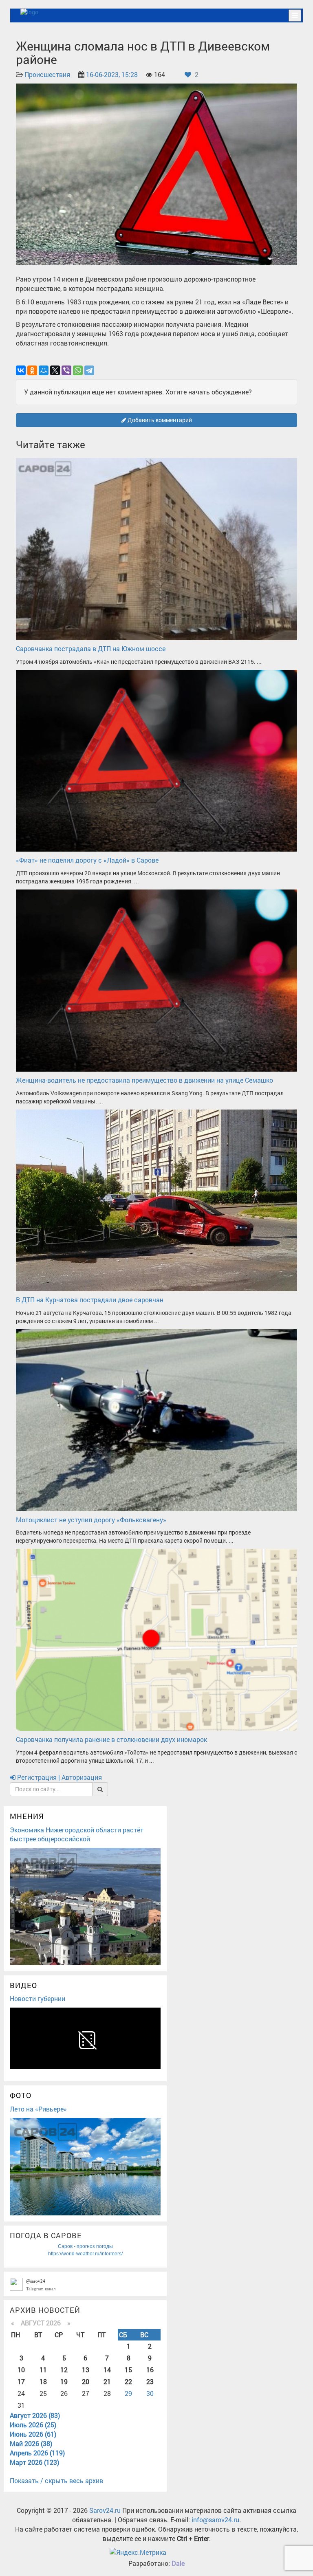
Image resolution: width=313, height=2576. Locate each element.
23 (150, 2381)
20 (86, 2381)
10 (21, 2370)
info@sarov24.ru (215, 2520)
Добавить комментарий (159, 420)
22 (128, 2381)
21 (107, 2381)
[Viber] (66, 370)
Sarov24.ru (105, 2510)
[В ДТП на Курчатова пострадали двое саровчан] (156, 1199)
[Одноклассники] (32, 370)
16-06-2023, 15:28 (112, 74)
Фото (21, 2095)
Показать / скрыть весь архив (56, 2480)
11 (43, 2370)
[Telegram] (89, 370)
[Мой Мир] (44, 370)
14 (107, 2370)
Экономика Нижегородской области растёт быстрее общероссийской (77, 1834)
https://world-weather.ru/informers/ (85, 2254)
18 (43, 2381)
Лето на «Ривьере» (38, 2109)
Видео (23, 1985)
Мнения (27, 1816)
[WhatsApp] (78, 370)
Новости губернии (37, 1998)
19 (64, 2381)
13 (86, 2370)
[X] (55, 370)
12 (64, 2370)
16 (150, 2370)
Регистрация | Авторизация (59, 1777)
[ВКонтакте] (21, 370)
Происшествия (47, 74)
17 (21, 2381)
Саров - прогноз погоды (85, 2246)
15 (128, 2370)
